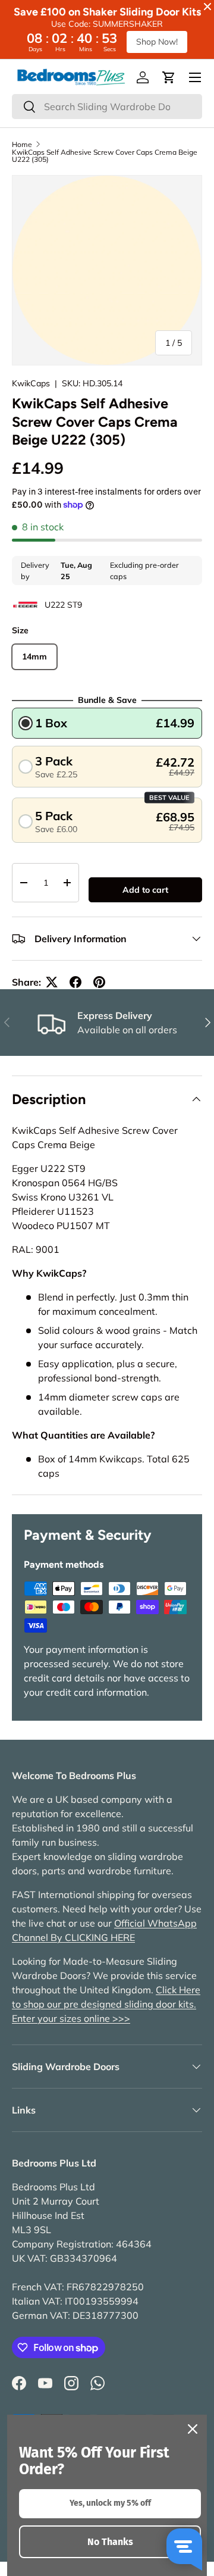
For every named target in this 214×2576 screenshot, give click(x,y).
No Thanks (110, 2542)
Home (22, 145)
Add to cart (145, 890)
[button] (169, 77)
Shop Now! (157, 42)
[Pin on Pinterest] (99, 982)
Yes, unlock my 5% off (110, 2503)
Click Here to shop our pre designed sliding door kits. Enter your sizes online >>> (106, 2004)
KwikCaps (31, 383)
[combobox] (107, 107)
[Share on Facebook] (75, 982)
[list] (107, 270)
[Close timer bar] (207, 7)
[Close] (193, 2429)
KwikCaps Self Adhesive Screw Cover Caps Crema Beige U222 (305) (105, 156)
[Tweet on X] (52, 982)
